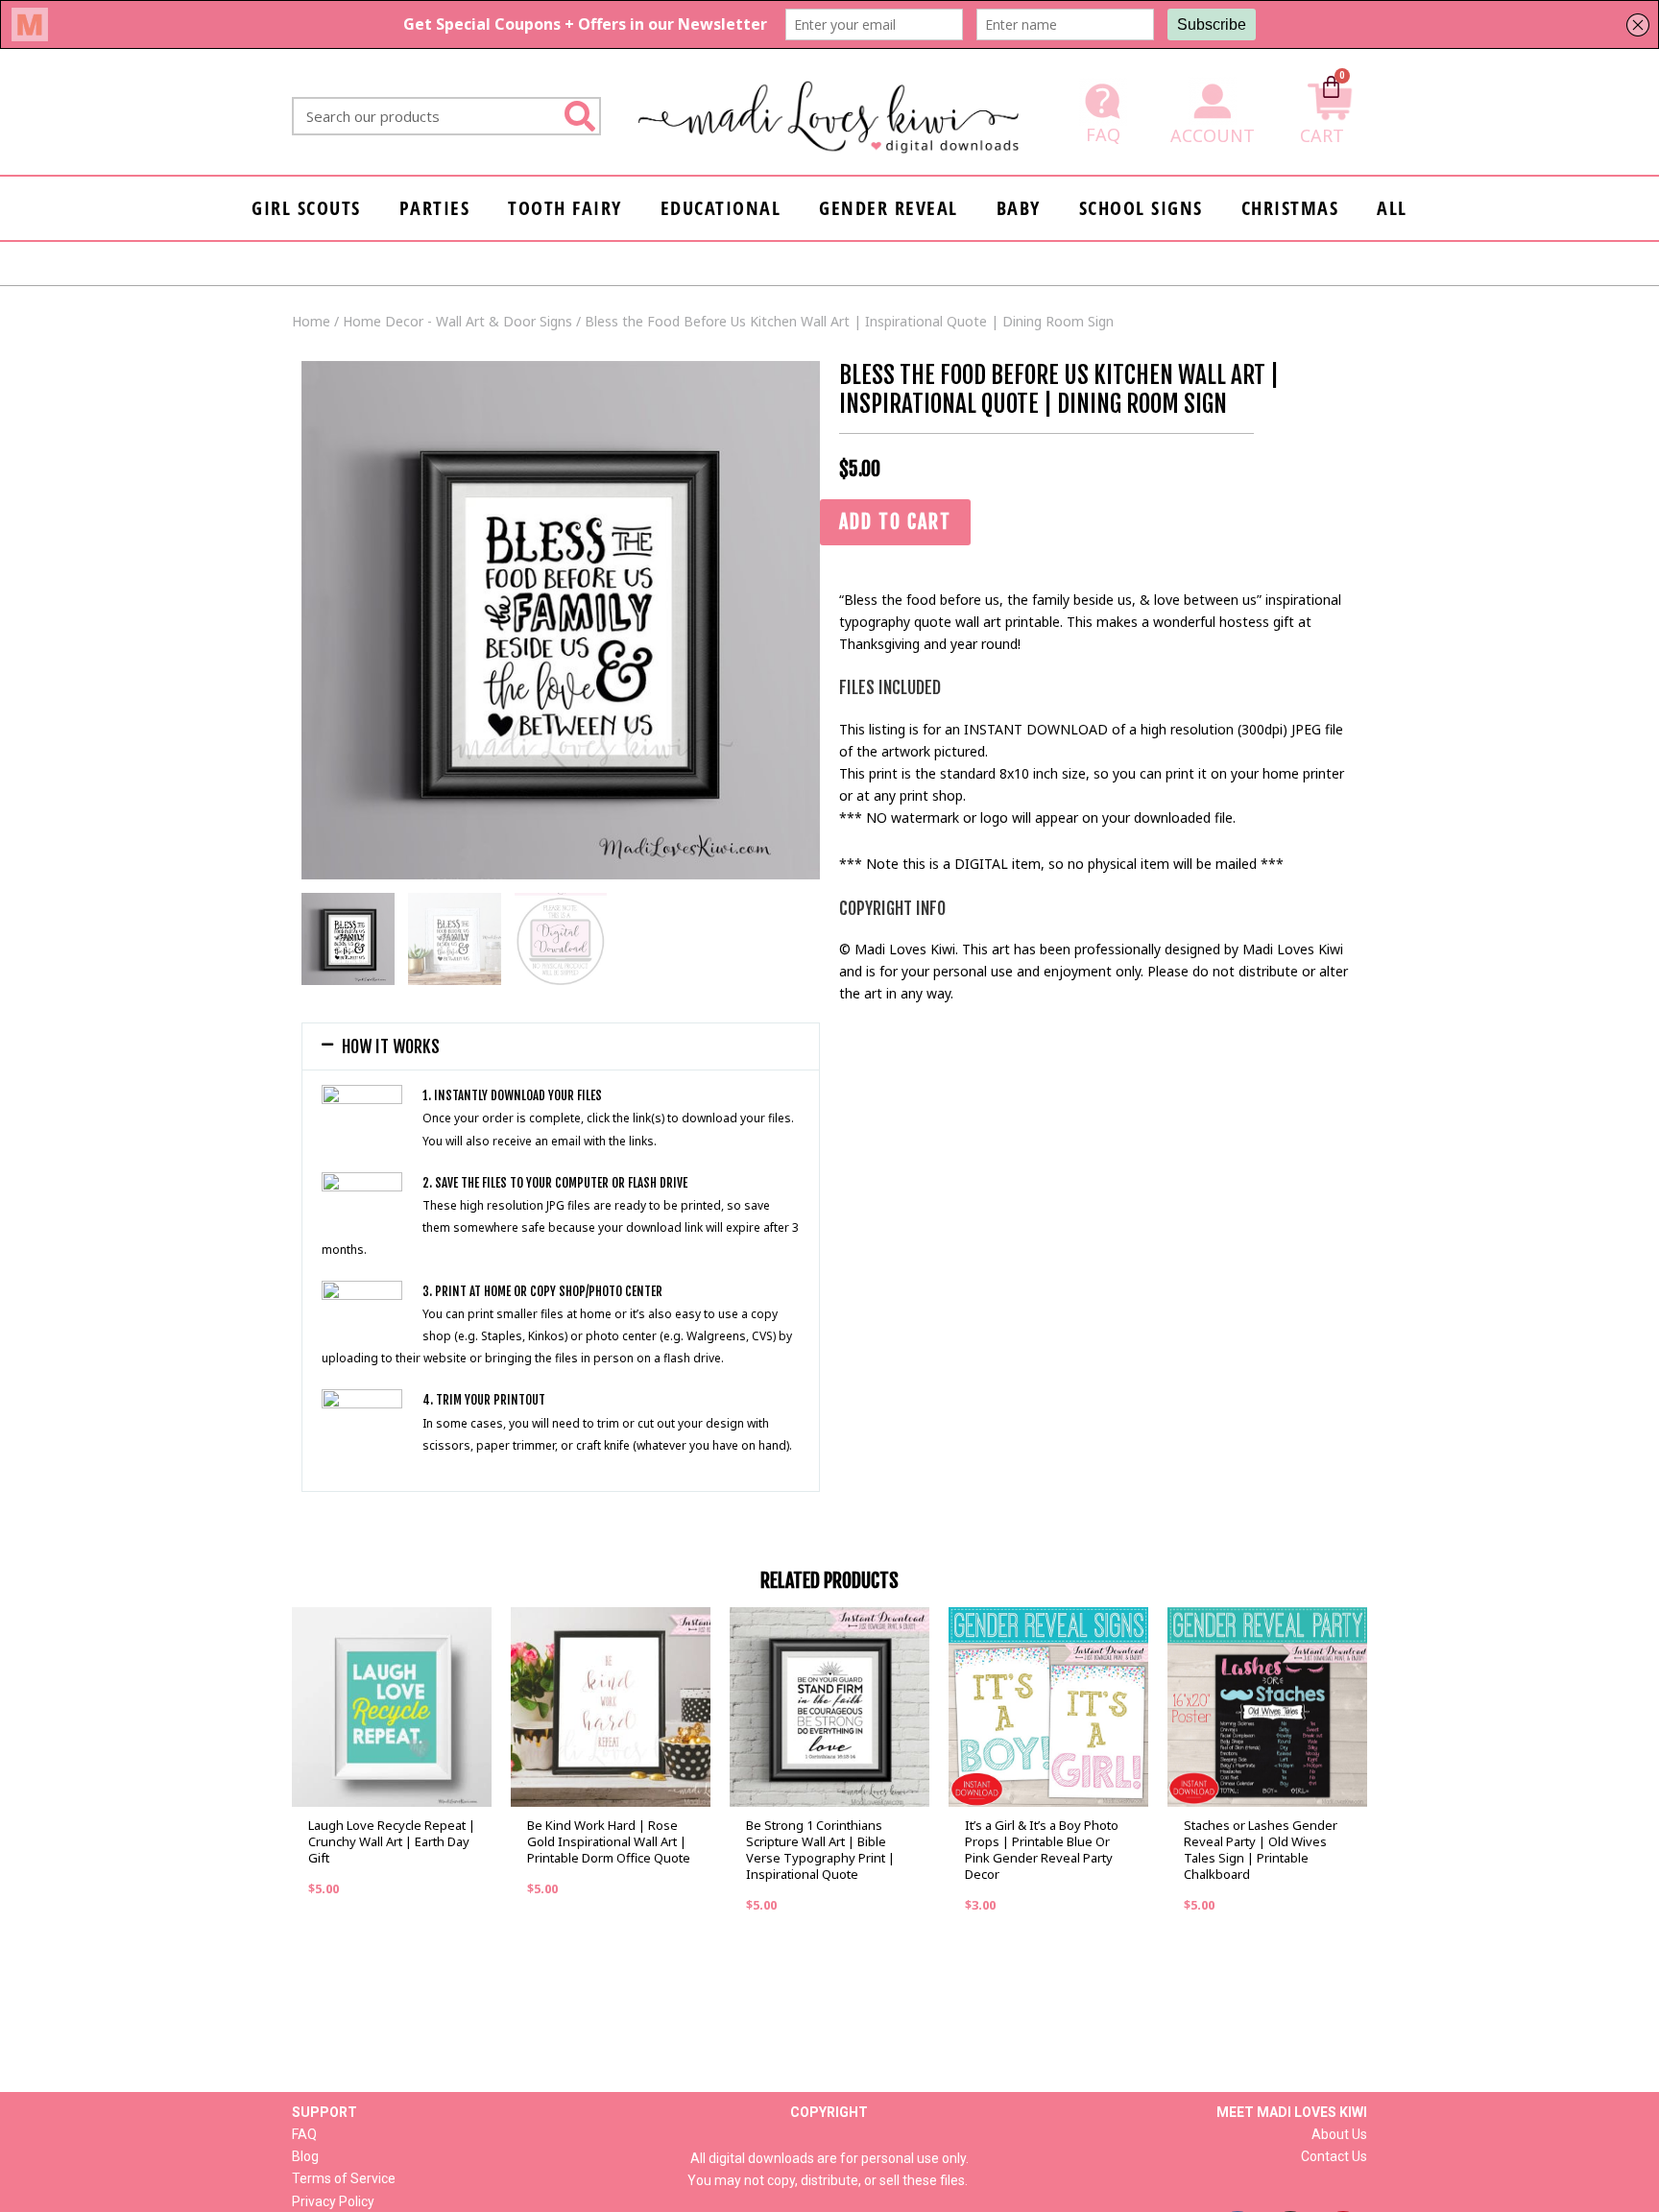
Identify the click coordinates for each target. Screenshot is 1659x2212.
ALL (1392, 208)
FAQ (1103, 134)
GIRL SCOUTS (306, 208)
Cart (1322, 135)
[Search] (580, 116)
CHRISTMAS (1290, 208)
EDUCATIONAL (721, 208)
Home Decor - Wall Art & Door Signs (457, 321)
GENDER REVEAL (889, 208)
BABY (1019, 208)
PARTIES (435, 208)
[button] (561, 1046)
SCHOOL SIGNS (1141, 208)
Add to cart (895, 522)
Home (311, 321)
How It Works (391, 1046)
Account (1213, 135)
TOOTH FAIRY (565, 208)
